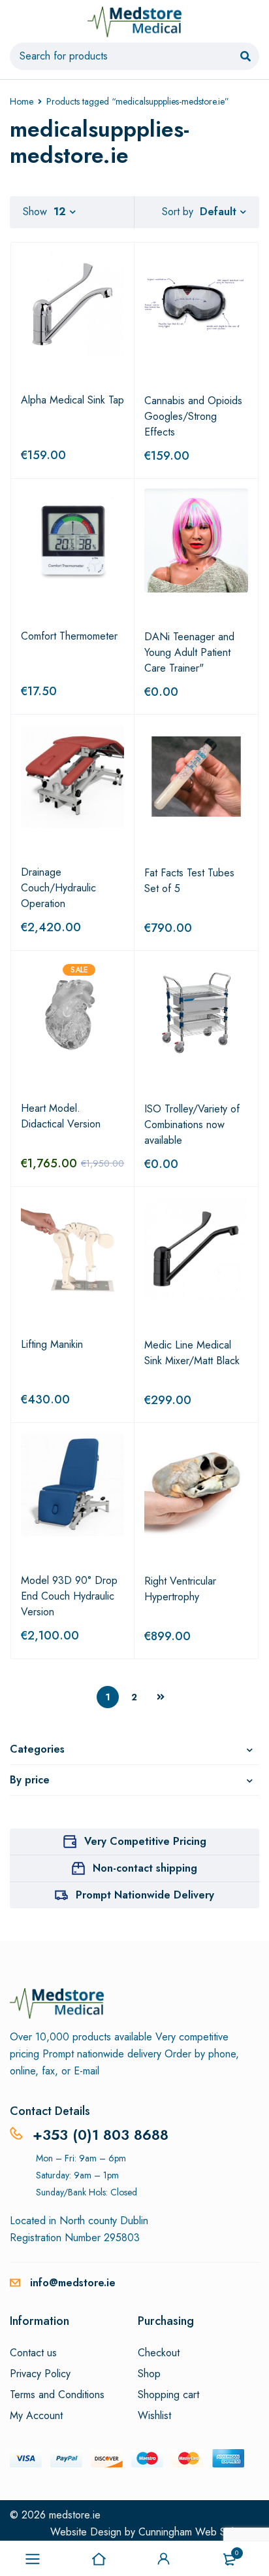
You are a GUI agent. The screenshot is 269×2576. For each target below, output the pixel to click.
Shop (149, 2374)
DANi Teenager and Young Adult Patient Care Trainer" (189, 652)
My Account (36, 2416)
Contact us (33, 2353)
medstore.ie (75, 2515)
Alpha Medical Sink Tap (72, 400)
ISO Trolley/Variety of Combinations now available (192, 1125)
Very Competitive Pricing (145, 1841)
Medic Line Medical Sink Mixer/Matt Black (192, 1353)
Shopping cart (168, 2395)
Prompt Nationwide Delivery (145, 1895)
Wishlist (154, 2416)
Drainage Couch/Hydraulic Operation (58, 888)
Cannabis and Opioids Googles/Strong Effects (193, 416)
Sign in (164, 2559)
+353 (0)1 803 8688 (101, 2135)
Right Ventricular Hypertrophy (180, 1589)
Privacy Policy (40, 2374)
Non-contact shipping (145, 1868)
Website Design (86, 2532)
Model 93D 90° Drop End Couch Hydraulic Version (69, 1596)
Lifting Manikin (52, 1344)
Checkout (159, 2353)
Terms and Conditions (57, 2395)
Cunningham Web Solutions (199, 2532)
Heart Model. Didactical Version (61, 1116)
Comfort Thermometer (69, 636)
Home (22, 101)
